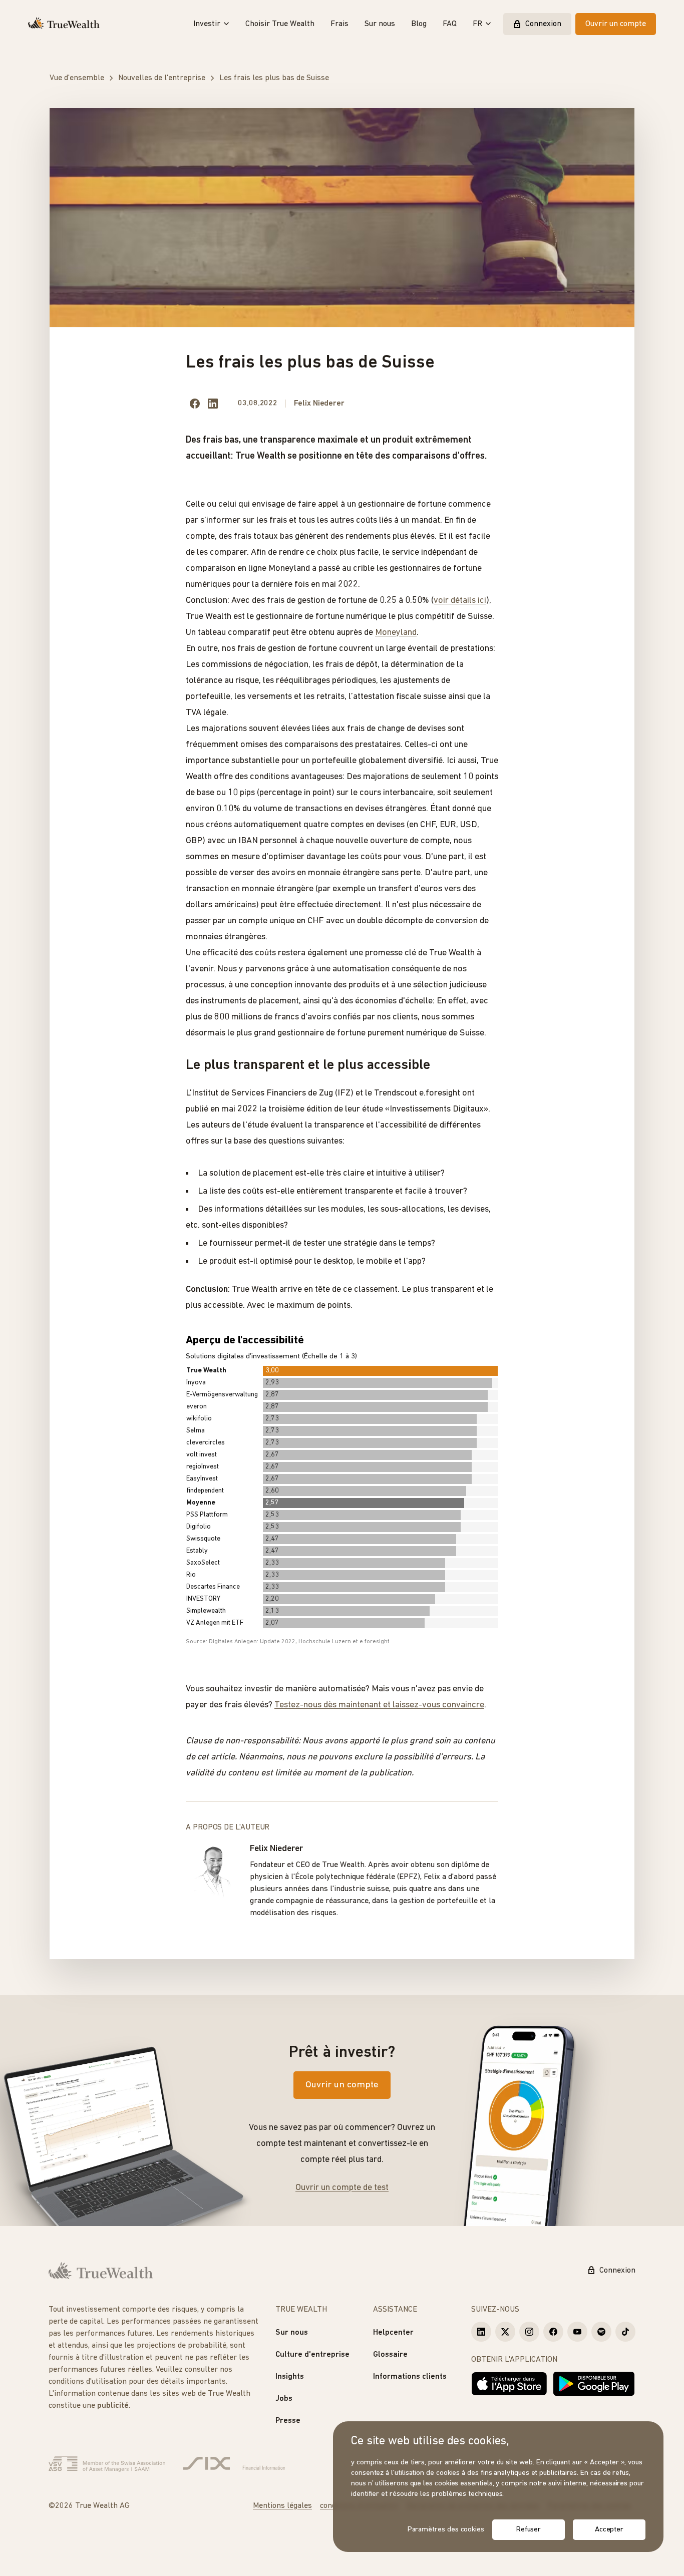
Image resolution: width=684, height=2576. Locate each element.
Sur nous (380, 24)
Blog (419, 24)
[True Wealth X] (505, 2332)
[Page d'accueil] (64, 24)
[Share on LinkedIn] (213, 404)
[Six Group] (234, 2464)
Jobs (284, 2399)
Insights (290, 2377)
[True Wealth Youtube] (577, 2332)
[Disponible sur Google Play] (594, 2384)
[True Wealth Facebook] (553, 2332)
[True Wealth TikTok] (625, 2332)
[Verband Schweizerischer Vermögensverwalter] (107, 2464)
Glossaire (390, 2355)
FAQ (450, 24)
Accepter (609, 2530)
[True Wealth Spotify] (601, 2332)
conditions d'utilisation (88, 2382)
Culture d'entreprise (312, 2355)
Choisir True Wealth (280, 24)
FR (477, 24)
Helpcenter (393, 2333)
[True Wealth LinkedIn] (481, 2332)
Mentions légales (282, 2506)
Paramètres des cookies (446, 2530)
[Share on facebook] (195, 404)
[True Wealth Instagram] (529, 2332)
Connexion (543, 24)
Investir (207, 24)
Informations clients (410, 2377)
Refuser (529, 2530)
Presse (288, 2421)
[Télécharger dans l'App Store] (509, 2384)
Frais (339, 24)
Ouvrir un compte (616, 24)
